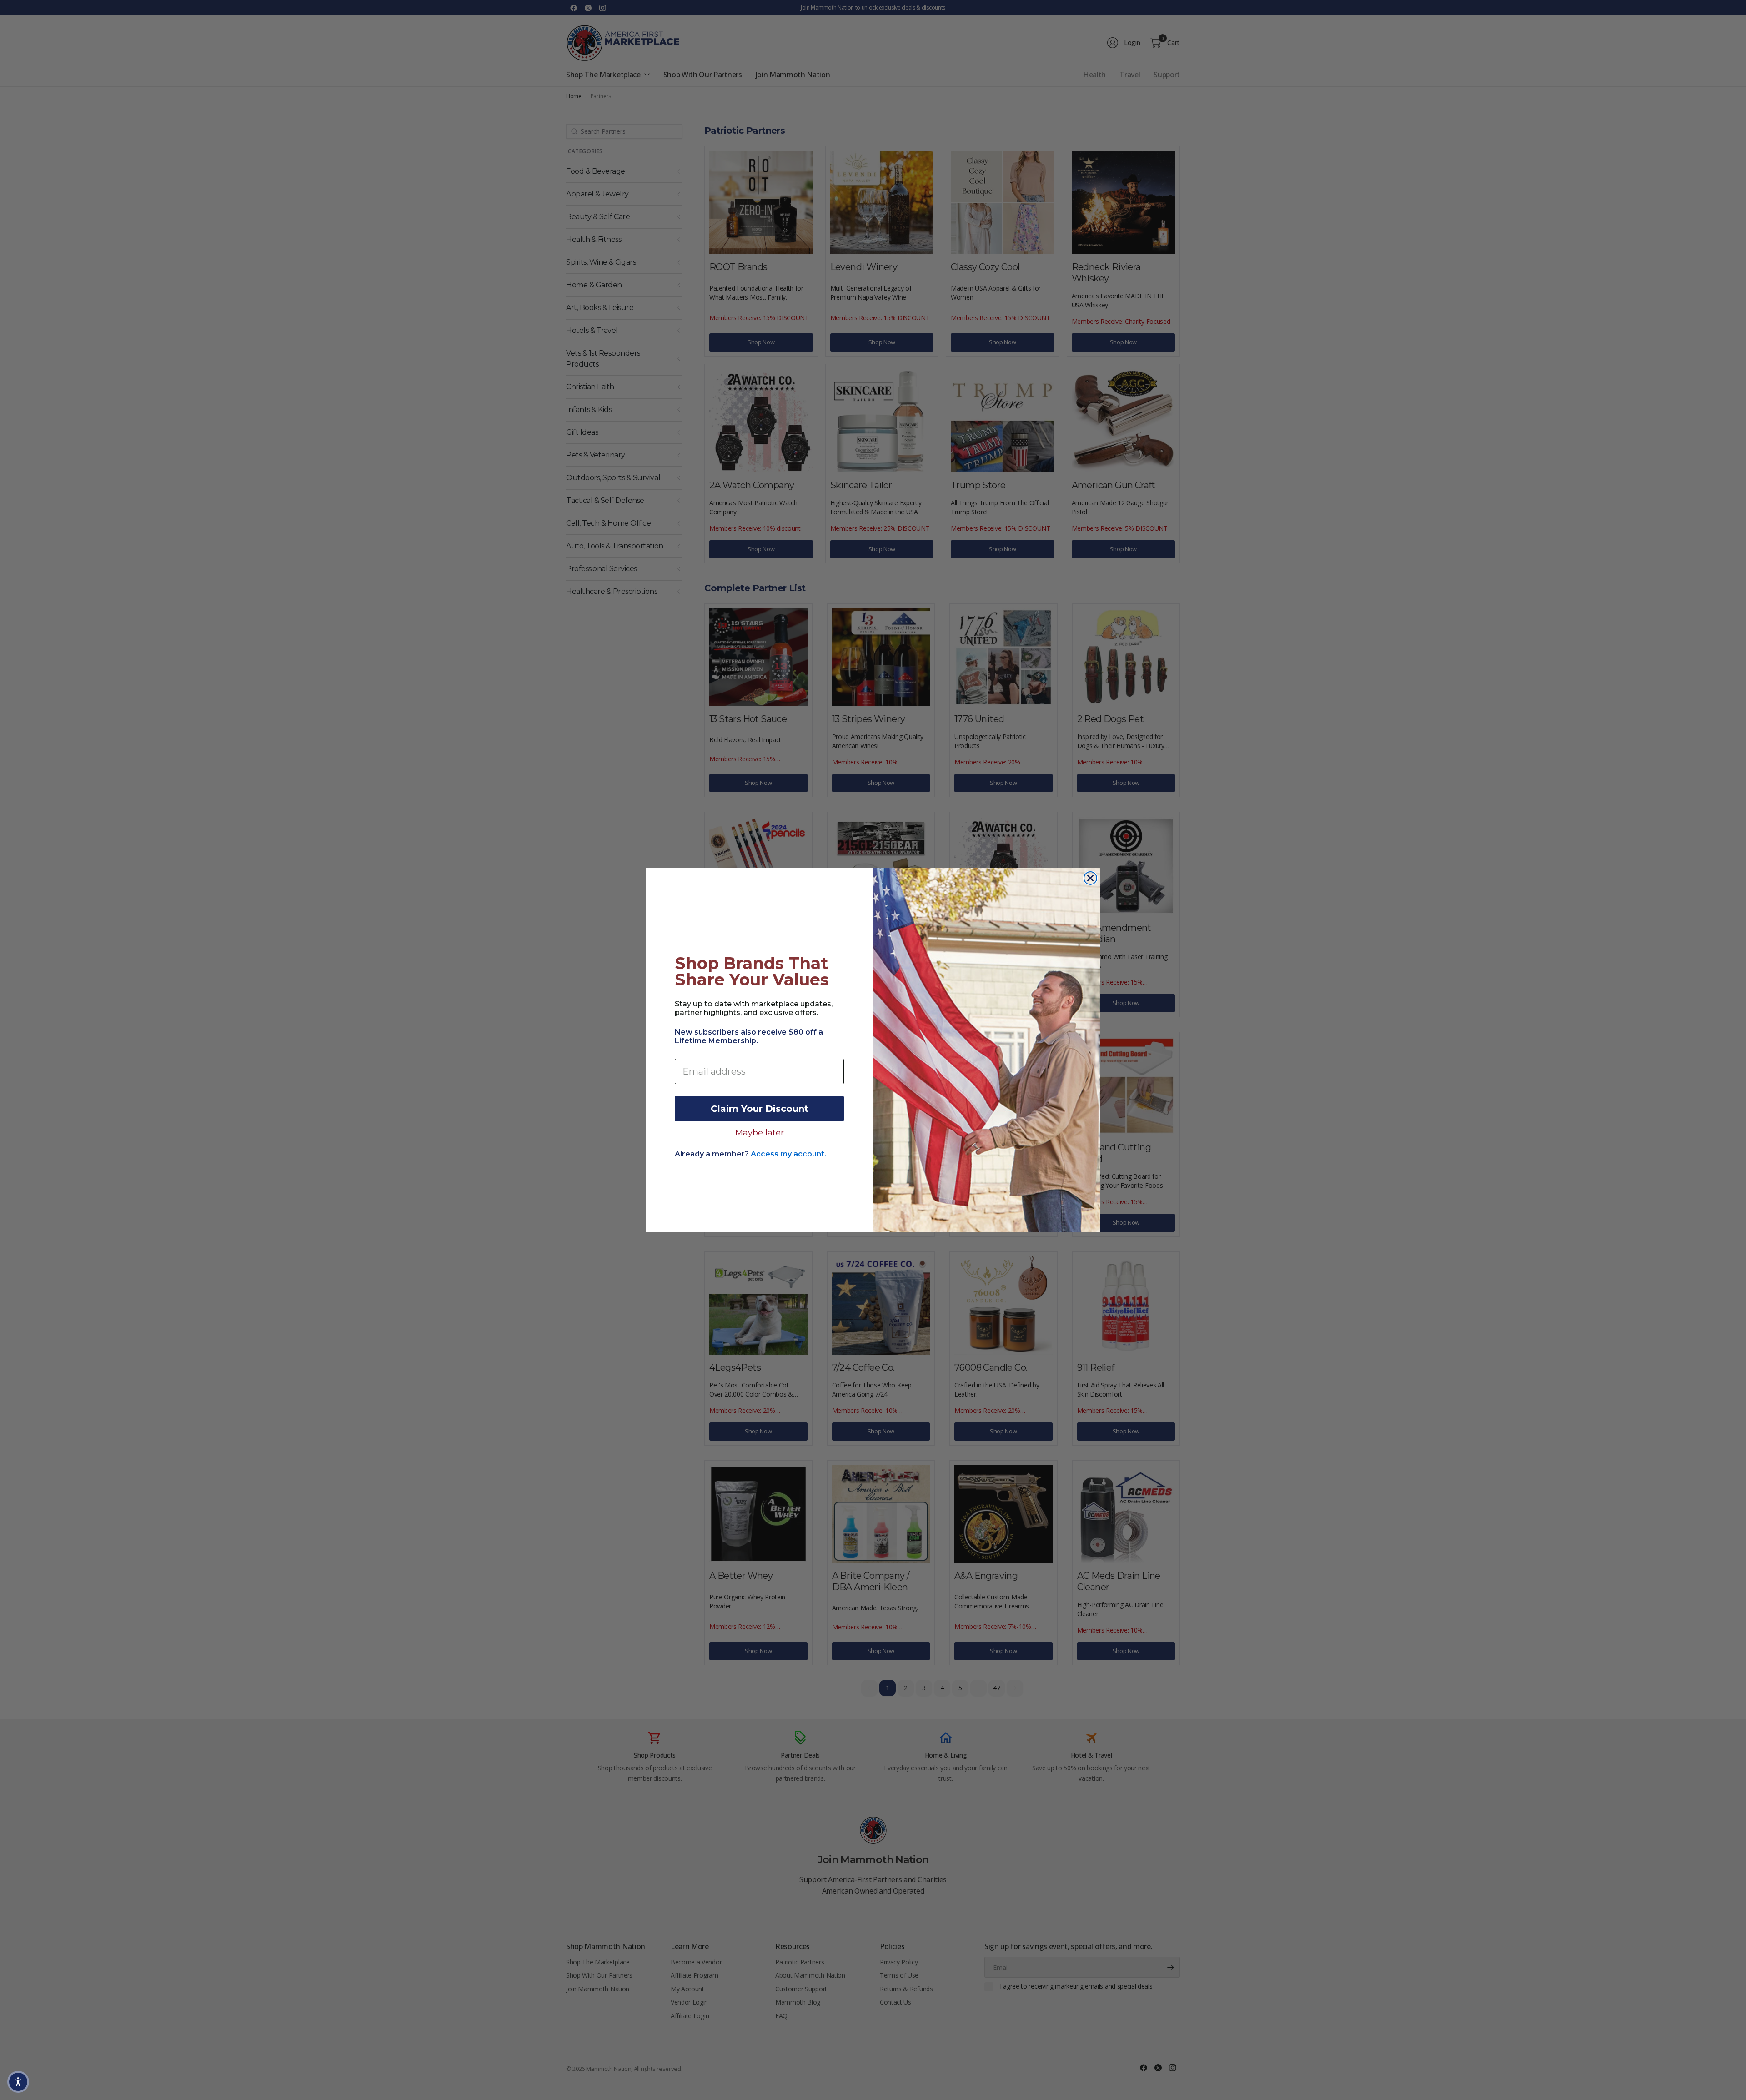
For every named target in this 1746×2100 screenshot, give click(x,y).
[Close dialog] (1090, 878)
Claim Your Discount (760, 1109)
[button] (18, 2082)
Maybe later (760, 1132)
